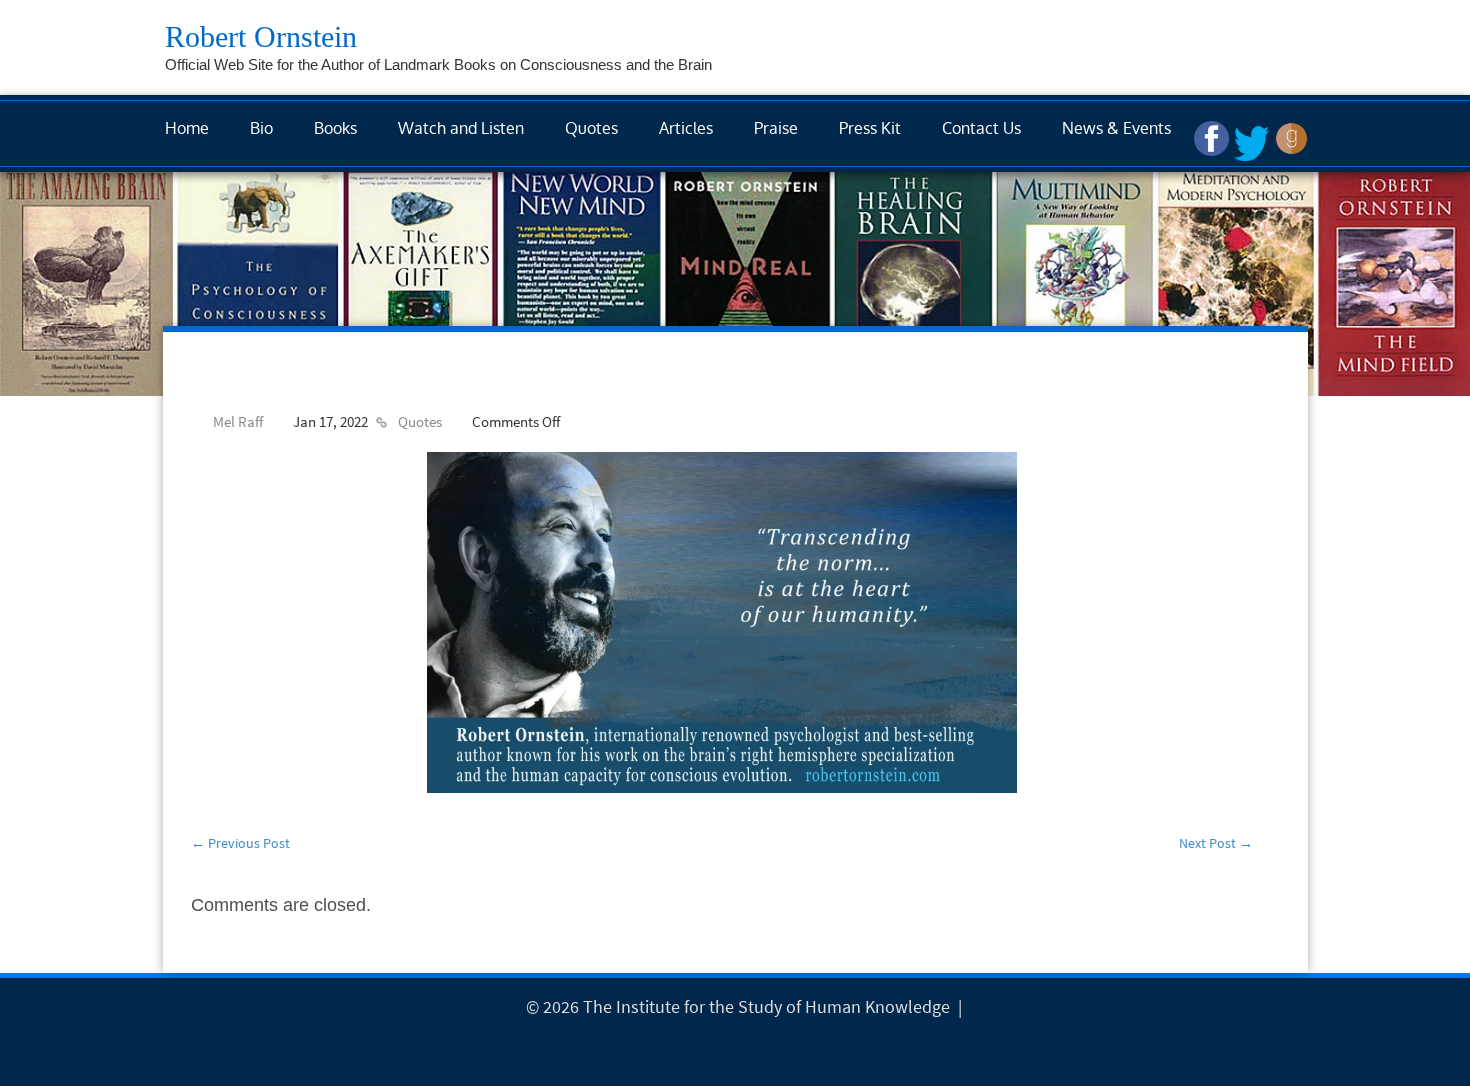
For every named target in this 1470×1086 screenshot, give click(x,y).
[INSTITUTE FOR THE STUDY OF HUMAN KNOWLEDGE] (972, 1006)
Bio (261, 128)
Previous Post (240, 843)
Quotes (591, 128)
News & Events (1116, 128)
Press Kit (870, 128)
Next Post (1216, 843)
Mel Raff (238, 421)
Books (335, 128)
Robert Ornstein (261, 36)
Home (187, 128)
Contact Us (981, 128)
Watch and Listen (461, 128)
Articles (686, 128)
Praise (776, 128)
